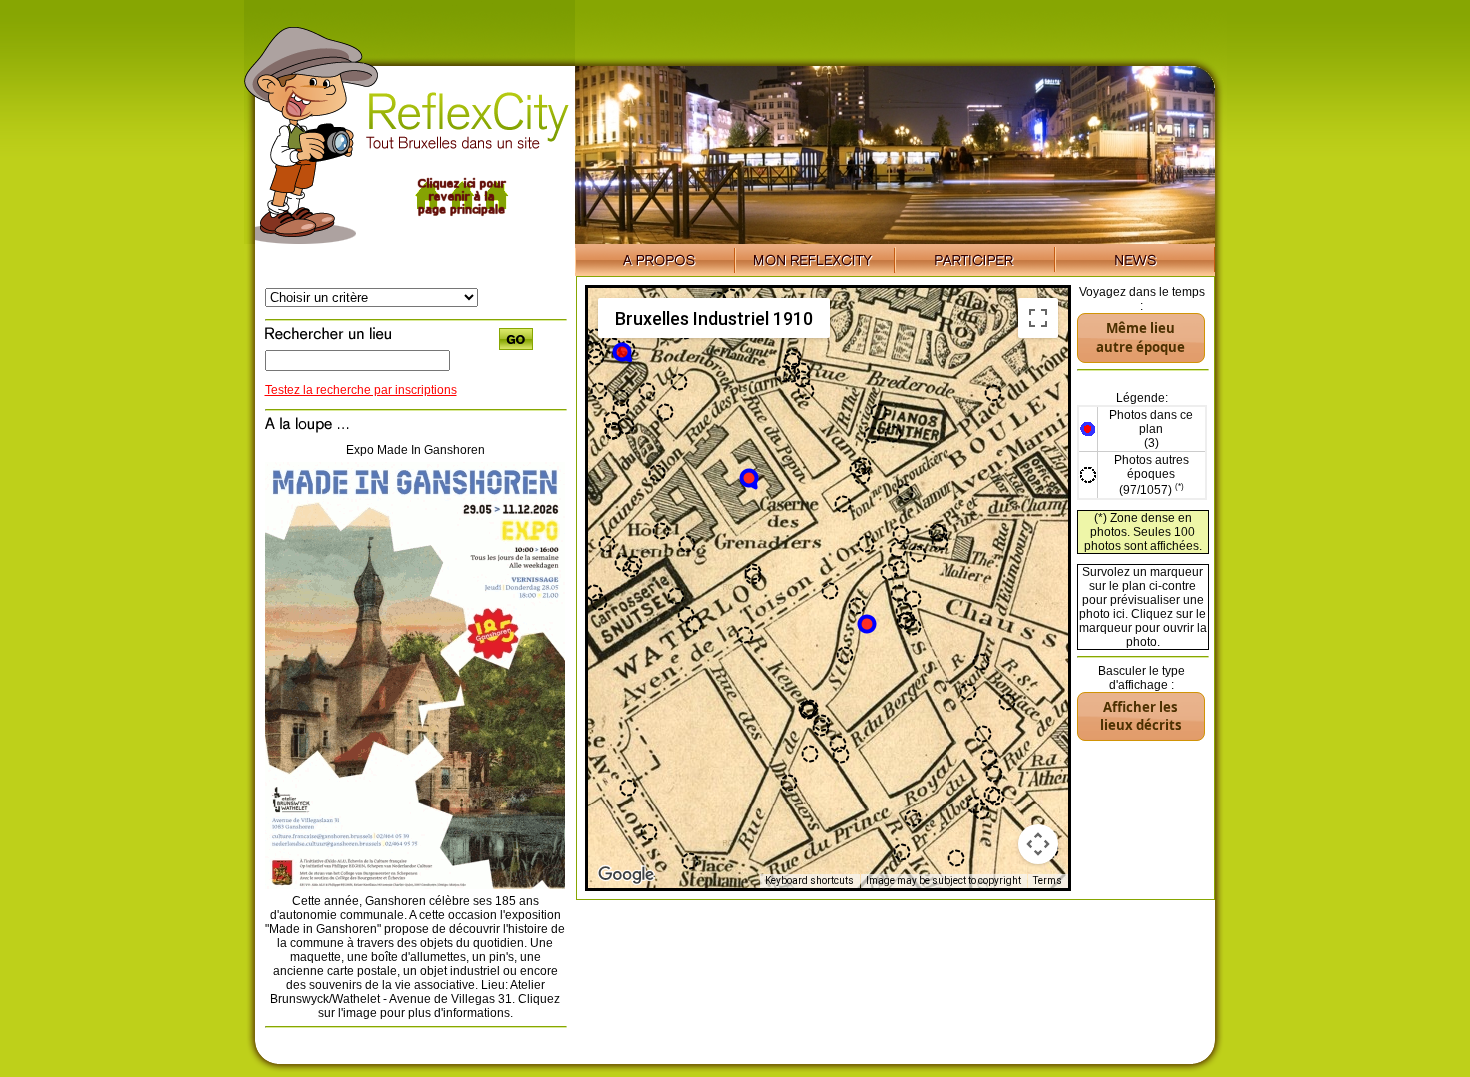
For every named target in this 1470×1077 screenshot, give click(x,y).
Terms (1047, 880)
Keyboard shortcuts (809, 880)
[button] (750, 479)
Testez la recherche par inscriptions (361, 390)
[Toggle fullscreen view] (1038, 318)
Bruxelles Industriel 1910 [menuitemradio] (714, 318)
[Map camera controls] (1038, 844)
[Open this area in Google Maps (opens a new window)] (626, 875)
